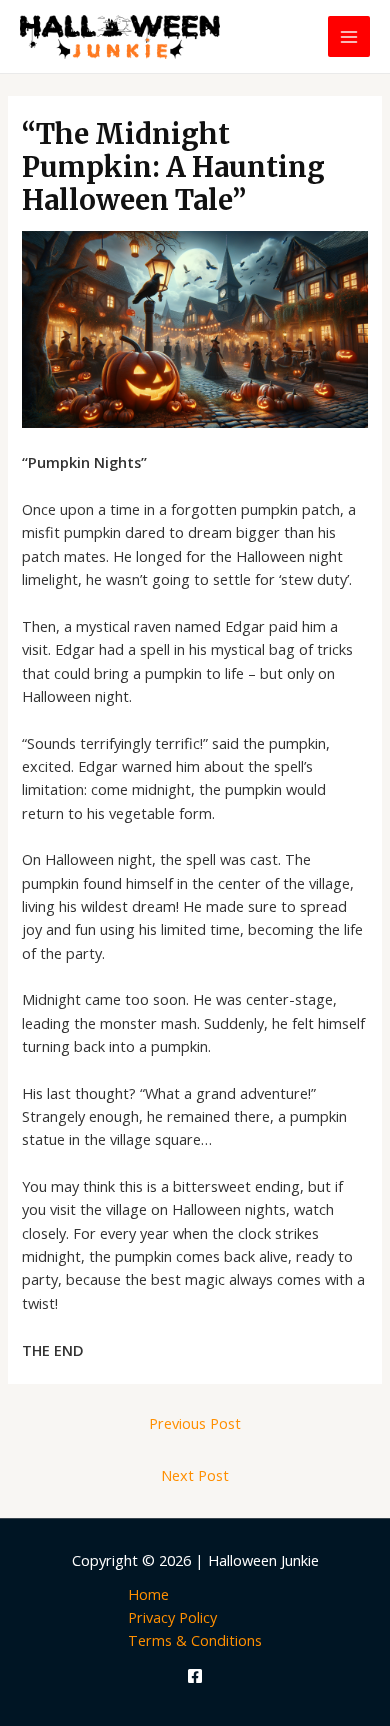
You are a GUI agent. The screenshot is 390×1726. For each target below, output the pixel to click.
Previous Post (195, 1423)
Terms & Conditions (195, 1640)
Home (148, 1594)
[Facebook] (195, 1676)
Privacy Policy (172, 1617)
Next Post (195, 1475)
